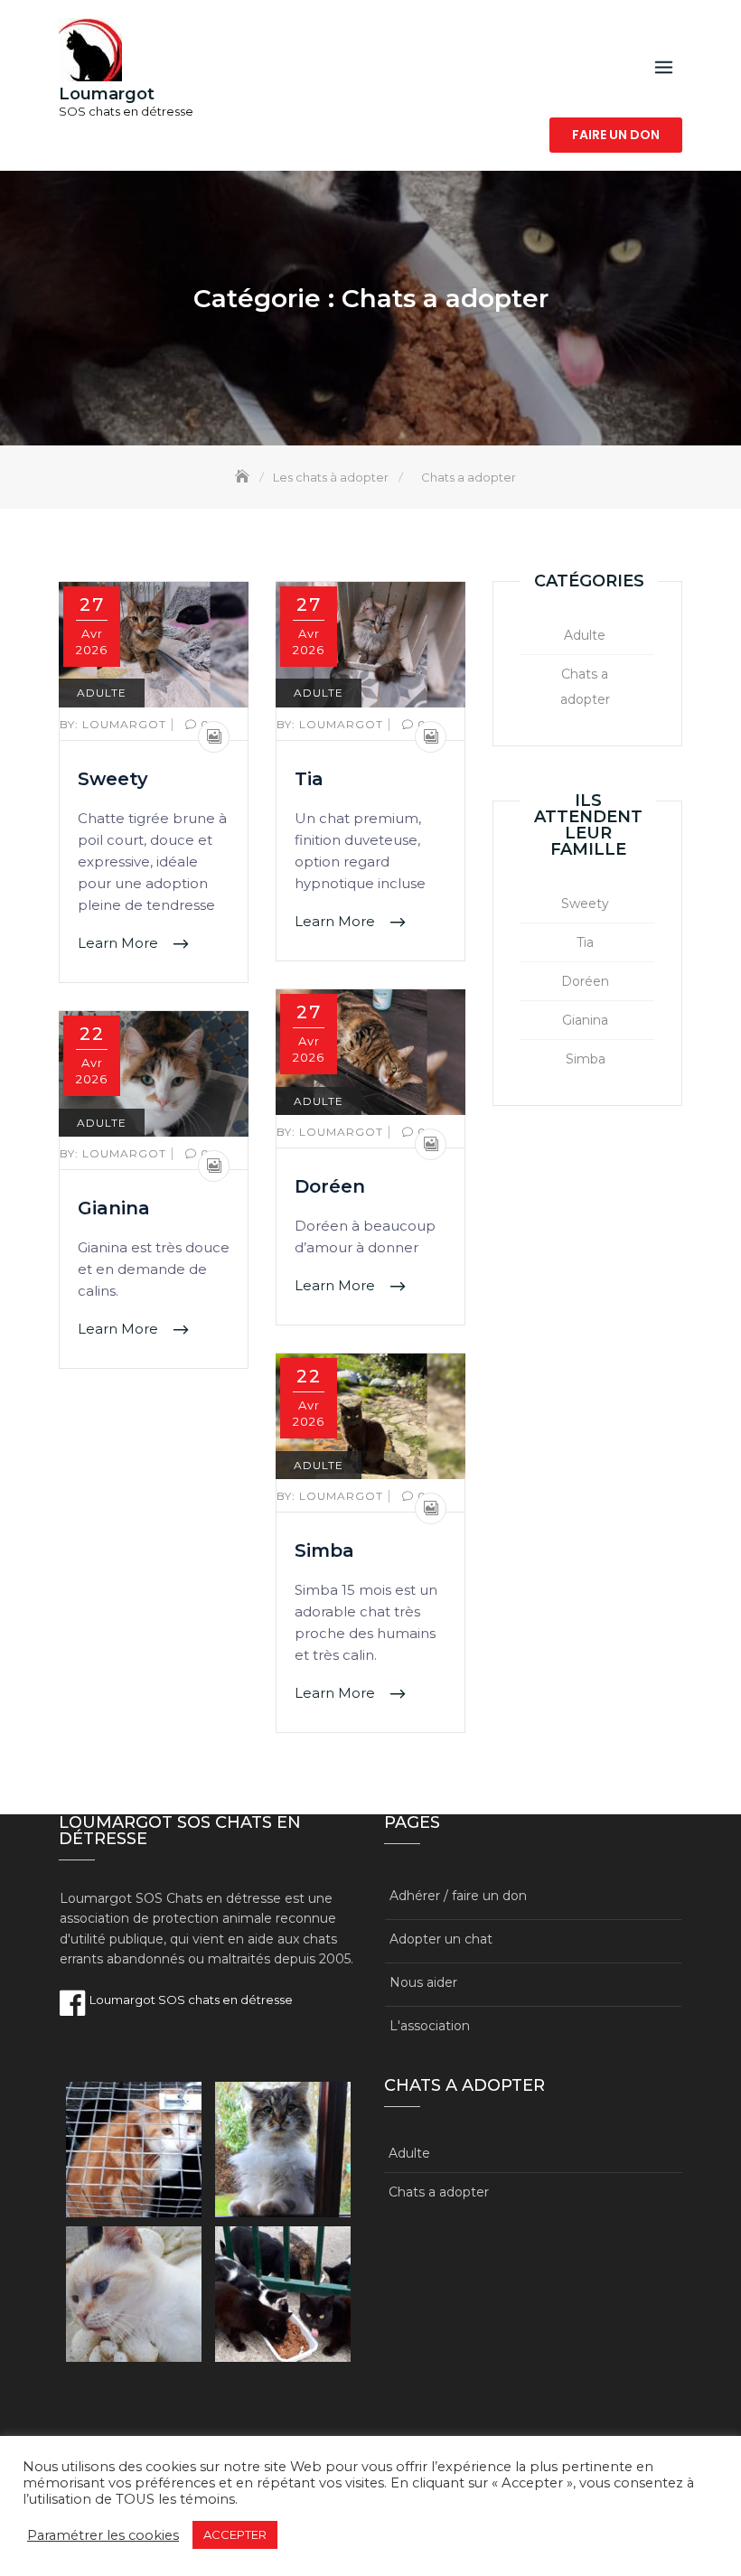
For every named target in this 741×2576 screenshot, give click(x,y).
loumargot (115, 724)
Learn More (120, 943)
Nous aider (423, 1982)
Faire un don (616, 135)
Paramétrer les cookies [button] (103, 2535)
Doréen (330, 1186)
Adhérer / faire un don (458, 1896)
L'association (430, 2026)
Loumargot (107, 94)
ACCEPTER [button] (235, 2534)
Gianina (114, 1208)
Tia (309, 779)
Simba (324, 1550)
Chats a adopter (585, 687)
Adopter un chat (441, 1939)
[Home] (244, 477)
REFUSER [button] (314, 2535)
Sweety (113, 779)
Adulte (102, 693)
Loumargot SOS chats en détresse (190, 2000)
